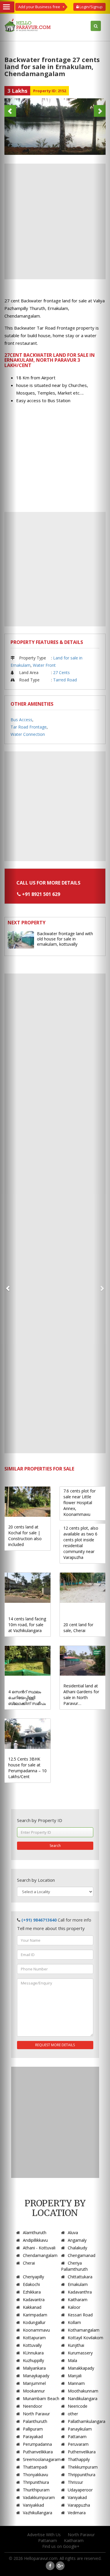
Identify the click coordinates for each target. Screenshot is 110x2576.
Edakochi (31, 2284)
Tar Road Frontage (29, 727)
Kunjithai (76, 2345)
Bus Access (21, 720)
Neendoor (33, 2406)
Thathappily (79, 2459)
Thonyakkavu (35, 2475)
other (73, 2414)
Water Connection (28, 734)
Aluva (73, 2233)
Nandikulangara (83, 2398)
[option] (55, 127)
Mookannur (34, 2391)
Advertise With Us (44, 2535)
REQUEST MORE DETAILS (55, 2045)
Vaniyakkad (33, 2505)
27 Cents (61, 672)
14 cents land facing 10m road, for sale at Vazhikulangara (27, 1625)
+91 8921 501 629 (41, 894)
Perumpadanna (37, 2444)
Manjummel (34, 2383)
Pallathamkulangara (87, 2421)
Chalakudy (77, 2248)
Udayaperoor (80, 2490)
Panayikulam (80, 2429)
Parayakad (33, 2437)
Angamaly (77, 2240)
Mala (72, 2360)
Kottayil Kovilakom (86, 2338)
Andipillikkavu (35, 2240)
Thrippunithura (82, 2475)
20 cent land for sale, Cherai (78, 1628)
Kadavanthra (80, 2292)
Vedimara (77, 2513)
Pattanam (77, 2437)
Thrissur (75, 2482)
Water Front (44, 665)
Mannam (76, 2383)
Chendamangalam (40, 2255)
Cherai (29, 2263)
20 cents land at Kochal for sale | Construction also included (25, 1536)
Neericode (78, 2406)
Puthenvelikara (82, 2452)
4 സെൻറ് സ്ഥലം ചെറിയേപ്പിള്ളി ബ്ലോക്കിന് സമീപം (27, 1697)
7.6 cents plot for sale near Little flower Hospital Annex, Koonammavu (79, 1503)
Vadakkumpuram (39, 2497)
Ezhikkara (32, 2292)
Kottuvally (32, 2345)
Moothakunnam (83, 2391)
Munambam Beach (41, 2398)
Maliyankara (34, 2368)
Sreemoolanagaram (42, 2459)
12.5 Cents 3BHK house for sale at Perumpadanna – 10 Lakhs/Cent (27, 1768)
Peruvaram (78, 2444)
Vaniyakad (77, 2497)
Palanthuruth (35, 2421)
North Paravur (36, 2414)
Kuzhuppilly (33, 2360)
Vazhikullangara (38, 2513)
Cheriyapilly (33, 2277)
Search (55, 1846)
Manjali (75, 2376)
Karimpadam (35, 2315)
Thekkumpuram (83, 2467)
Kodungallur (34, 2322)
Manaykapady (36, 2376)
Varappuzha (79, 2505)
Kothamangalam (84, 2330)
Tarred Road (65, 680)
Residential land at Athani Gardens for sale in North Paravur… (81, 1695)
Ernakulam (78, 2284)
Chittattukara (80, 2277)
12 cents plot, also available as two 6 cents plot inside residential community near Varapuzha (81, 1543)
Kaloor (74, 2307)
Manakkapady (81, 2368)
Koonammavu (36, 2330)
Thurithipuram (36, 2490)
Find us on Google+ (61, 2546)
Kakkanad (32, 2307)
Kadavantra (34, 2300)
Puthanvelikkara (38, 2452)
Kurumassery (80, 2353)
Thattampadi (35, 2467)
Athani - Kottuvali (39, 2248)
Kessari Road (80, 2315)
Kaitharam (78, 2300)
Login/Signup (91, 7)
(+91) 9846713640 (39, 1920)
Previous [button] (10, 111)
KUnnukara (33, 2353)
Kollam (74, 2322)
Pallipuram (33, 2429)
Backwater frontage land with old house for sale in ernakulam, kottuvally (65, 939)
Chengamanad (82, 2255)
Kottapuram (34, 2338)
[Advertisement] (55, 221)
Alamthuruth (35, 2233)
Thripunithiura (36, 2482)
